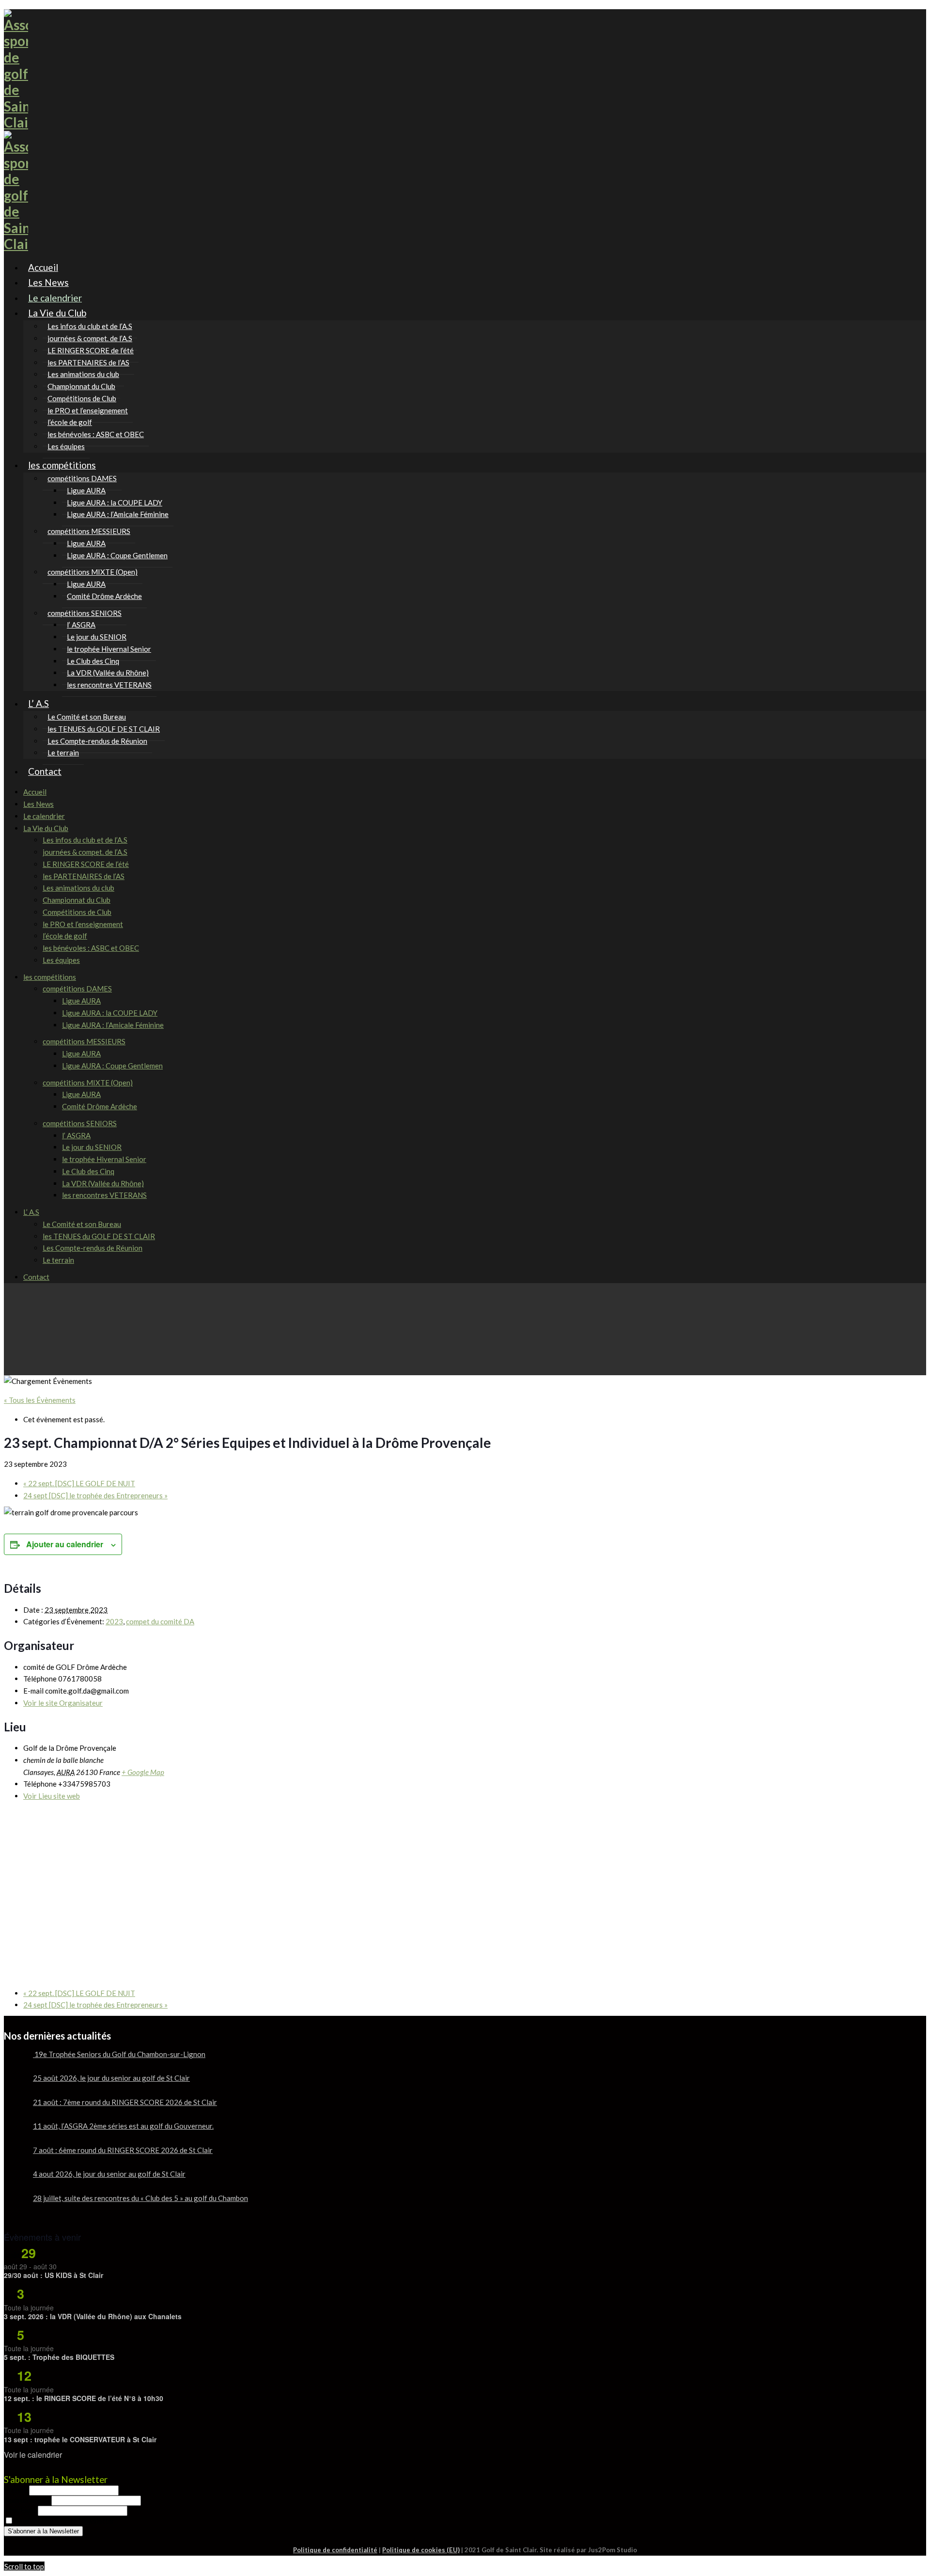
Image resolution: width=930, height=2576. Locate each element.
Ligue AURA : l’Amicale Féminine (118, 514)
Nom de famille (28, 2500)
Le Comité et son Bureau (82, 1224)
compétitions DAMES (77, 989)
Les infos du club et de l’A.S (85, 840)
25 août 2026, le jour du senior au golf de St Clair (111, 2078)
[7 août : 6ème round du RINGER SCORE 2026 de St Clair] (15, 2158)
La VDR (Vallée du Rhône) (103, 1183)
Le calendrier (44, 816)
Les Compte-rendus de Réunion (97, 741)
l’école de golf (65, 936)
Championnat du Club (77, 900)
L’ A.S (39, 703)
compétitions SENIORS (80, 1123)
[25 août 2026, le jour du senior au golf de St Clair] (15, 2086)
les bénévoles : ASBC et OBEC (96, 434)
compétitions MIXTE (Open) (88, 1083)
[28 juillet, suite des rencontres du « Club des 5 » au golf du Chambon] (15, 2206)
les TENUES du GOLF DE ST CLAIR (99, 1236)
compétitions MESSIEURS (84, 1041)
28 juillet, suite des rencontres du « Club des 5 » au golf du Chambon (140, 2198)
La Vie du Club (57, 313)
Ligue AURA (81, 1001)
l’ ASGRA (76, 1135)
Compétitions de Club (77, 912)
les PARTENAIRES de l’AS (84, 876)
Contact (45, 771)
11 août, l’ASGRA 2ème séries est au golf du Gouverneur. (123, 2126)
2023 (114, 1621)
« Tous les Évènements (40, 1400)
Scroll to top (24, 2566)
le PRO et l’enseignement (83, 924)
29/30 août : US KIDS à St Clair (54, 2275)
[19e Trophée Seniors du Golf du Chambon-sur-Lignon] (15, 2062)
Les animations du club (78, 888)
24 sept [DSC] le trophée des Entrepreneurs (95, 1495)
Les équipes (61, 960)
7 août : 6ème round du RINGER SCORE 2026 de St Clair (123, 2150)
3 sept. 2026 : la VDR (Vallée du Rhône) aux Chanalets (93, 2316)
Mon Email (21, 2510)
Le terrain (58, 1260)
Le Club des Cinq (88, 1171)
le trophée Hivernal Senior (104, 1159)
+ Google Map (143, 1772)
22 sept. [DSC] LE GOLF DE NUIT (79, 1483)
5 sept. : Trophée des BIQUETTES (59, 2357)
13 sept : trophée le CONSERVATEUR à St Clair (80, 2439)
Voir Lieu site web (52, 1796)
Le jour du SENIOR (92, 1147)
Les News (39, 804)
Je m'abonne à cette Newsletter (64, 2521)
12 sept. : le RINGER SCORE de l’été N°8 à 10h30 (84, 2398)
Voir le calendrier (33, 2455)
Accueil (35, 792)
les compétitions (62, 465)
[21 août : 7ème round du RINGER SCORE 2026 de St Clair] (15, 2110)
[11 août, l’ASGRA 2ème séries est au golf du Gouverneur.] (15, 2134)
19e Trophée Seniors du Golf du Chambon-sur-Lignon (119, 2054)
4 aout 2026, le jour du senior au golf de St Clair (109, 2174)
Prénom (16, 2490)
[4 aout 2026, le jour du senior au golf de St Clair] (15, 2182)
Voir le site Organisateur (63, 1703)
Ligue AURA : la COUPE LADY (110, 1013)
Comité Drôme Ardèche (104, 596)
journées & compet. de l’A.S (85, 852)
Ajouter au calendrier (65, 1544)
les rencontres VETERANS (109, 685)
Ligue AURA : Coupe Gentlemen (117, 555)
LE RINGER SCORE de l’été (86, 864)
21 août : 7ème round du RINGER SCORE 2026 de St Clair (125, 2102)
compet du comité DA (160, 1621)
